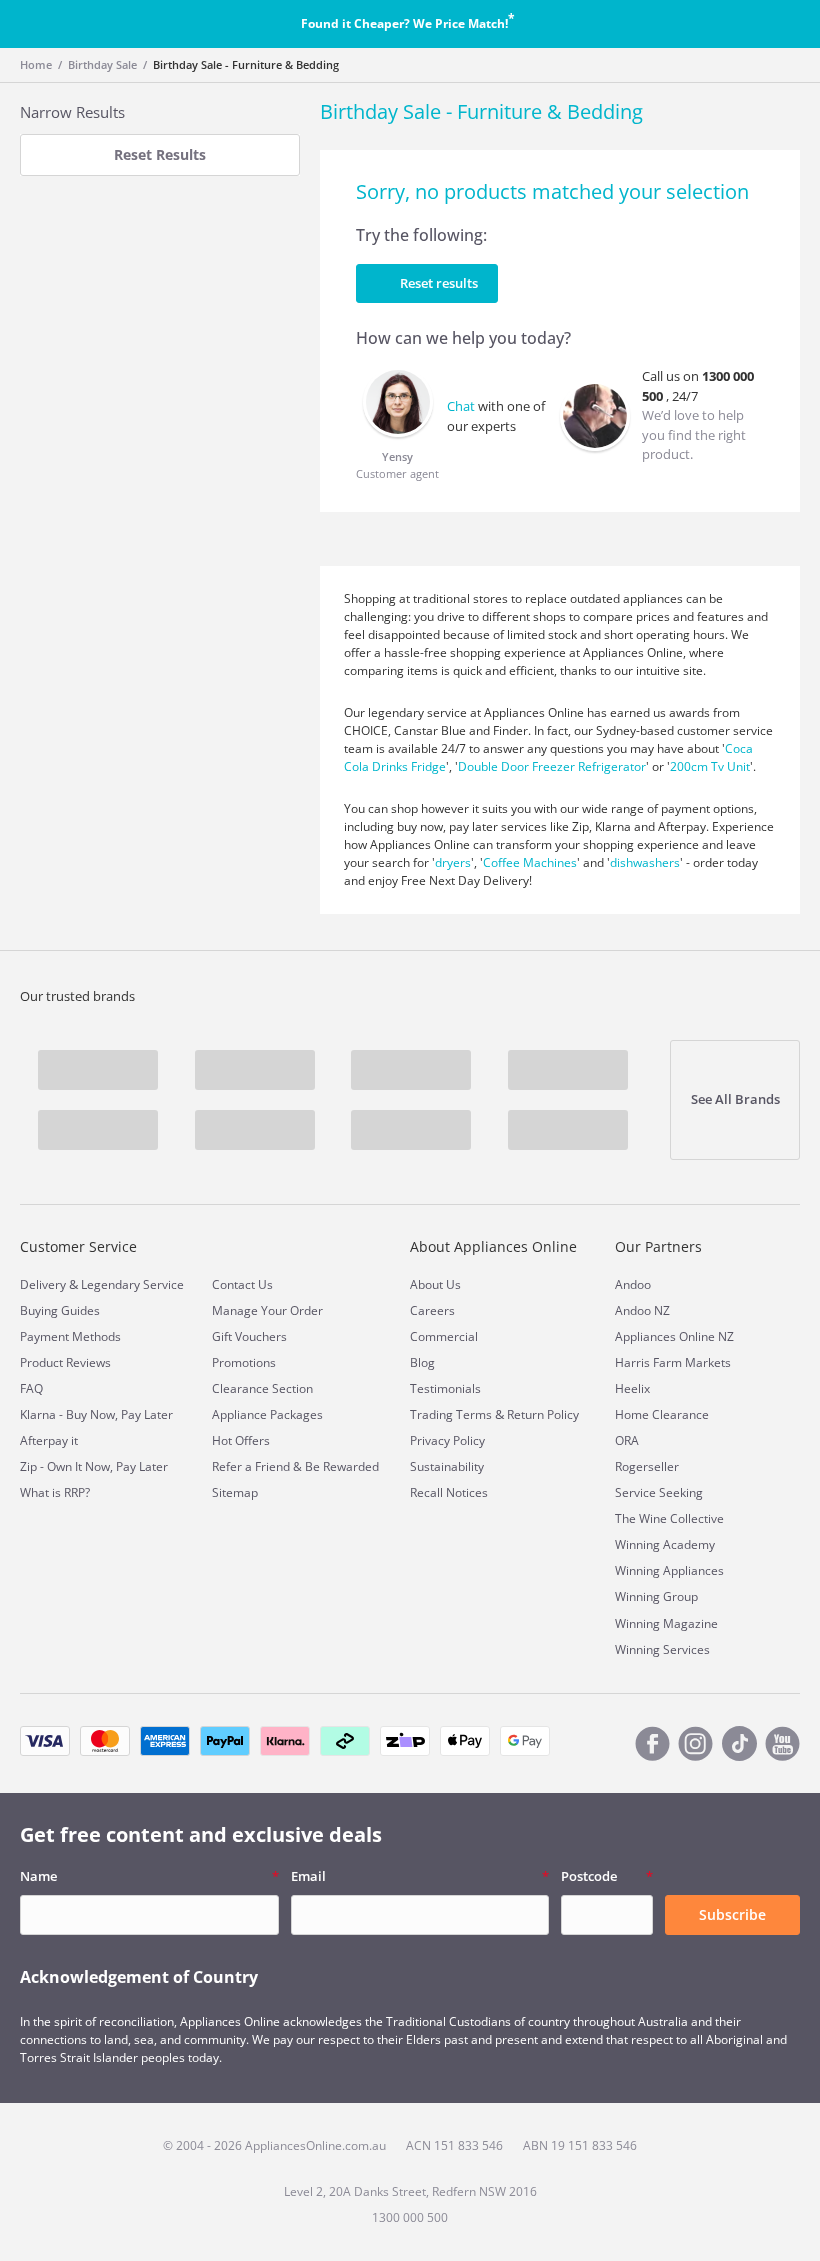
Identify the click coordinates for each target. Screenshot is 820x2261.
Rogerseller (647, 1466)
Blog (422, 1362)
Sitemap (235, 1492)
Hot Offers (241, 1440)
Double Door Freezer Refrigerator (552, 766)
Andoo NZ (642, 1310)
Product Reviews (65, 1362)
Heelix (632, 1388)
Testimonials (445, 1388)
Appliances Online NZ (674, 1336)
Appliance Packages (267, 1414)
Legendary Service (132, 1284)
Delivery (43, 1284)
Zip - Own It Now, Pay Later (94, 1466)
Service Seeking (659, 1492)
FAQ (31, 1388)
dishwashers (645, 862)
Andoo (633, 1284)
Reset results (439, 283)
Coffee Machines (530, 862)
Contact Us (242, 1284)
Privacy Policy (447, 1440)
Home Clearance (662, 1414)
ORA (627, 1440)
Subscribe (732, 1914)
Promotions (244, 1362)
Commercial (444, 1336)
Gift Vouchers (249, 1336)
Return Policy (543, 1414)
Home (36, 64)
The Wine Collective (669, 1518)
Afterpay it (49, 1440)
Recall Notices (449, 1492)
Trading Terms (451, 1414)
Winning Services (662, 1649)
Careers (432, 1310)
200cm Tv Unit (710, 766)
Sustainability (447, 1466)
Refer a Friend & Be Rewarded (295, 1466)
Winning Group (656, 1596)
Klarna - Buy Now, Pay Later (96, 1414)
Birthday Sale (102, 64)
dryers (453, 862)
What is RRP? (55, 1492)
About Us (435, 1284)
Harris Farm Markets (673, 1362)
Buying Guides (60, 1310)
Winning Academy (665, 1544)
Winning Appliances (669, 1570)
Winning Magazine (666, 1623)
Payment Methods (70, 1336)
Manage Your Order (267, 1310)
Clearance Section (262, 1388)
